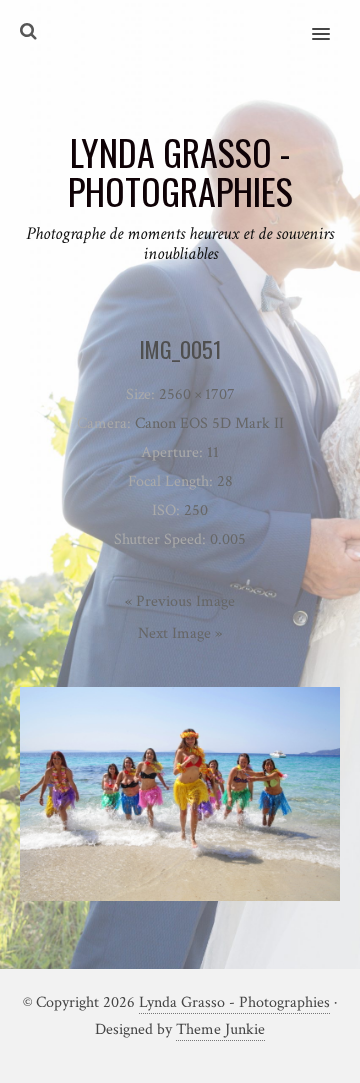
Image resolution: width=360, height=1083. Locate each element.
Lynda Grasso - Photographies (234, 1002)
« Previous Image (180, 601)
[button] (332, 21)
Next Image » (180, 633)
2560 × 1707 (197, 394)
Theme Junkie (220, 1029)
